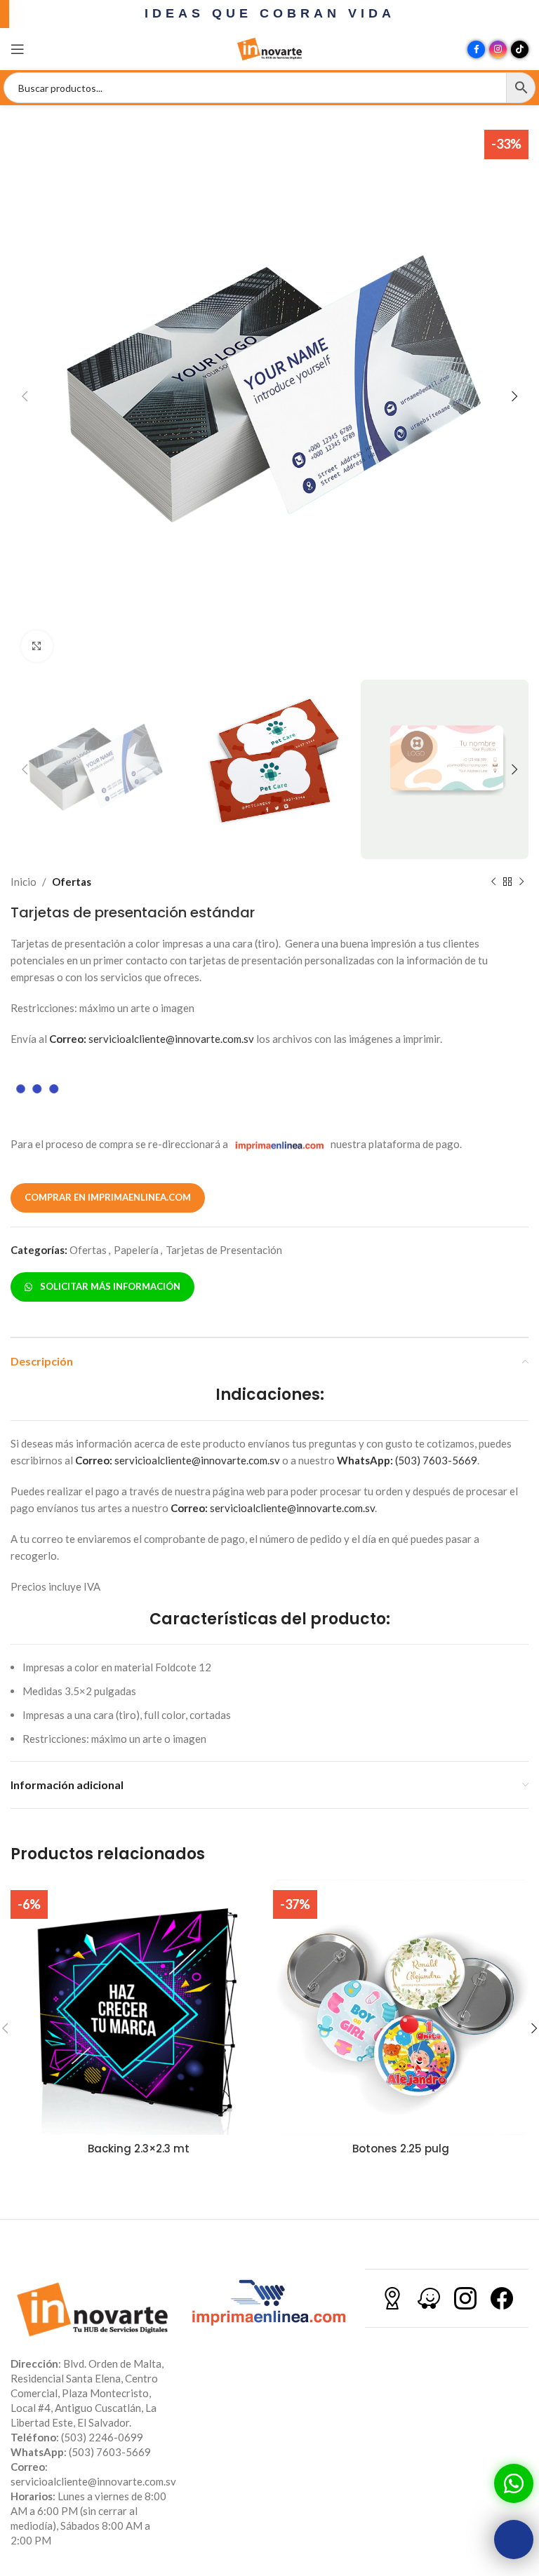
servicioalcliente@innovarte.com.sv (152, 1039)
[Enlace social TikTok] (520, 49)
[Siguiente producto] (521, 882)
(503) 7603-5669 (407, 1460)
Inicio (24, 882)
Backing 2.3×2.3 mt (139, 2149)
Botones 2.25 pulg (401, 2149)
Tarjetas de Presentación (224, 1250)
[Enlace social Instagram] (498, 49)
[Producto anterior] (493, 882)
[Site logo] (269, 48)
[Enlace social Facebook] (476, 49)
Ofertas (72, 882)
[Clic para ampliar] (37, 646)
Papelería (136, 1250)
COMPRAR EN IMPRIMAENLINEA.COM (108, 1197)
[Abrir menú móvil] (18, 49)
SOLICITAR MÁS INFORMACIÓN (108, 1286)
